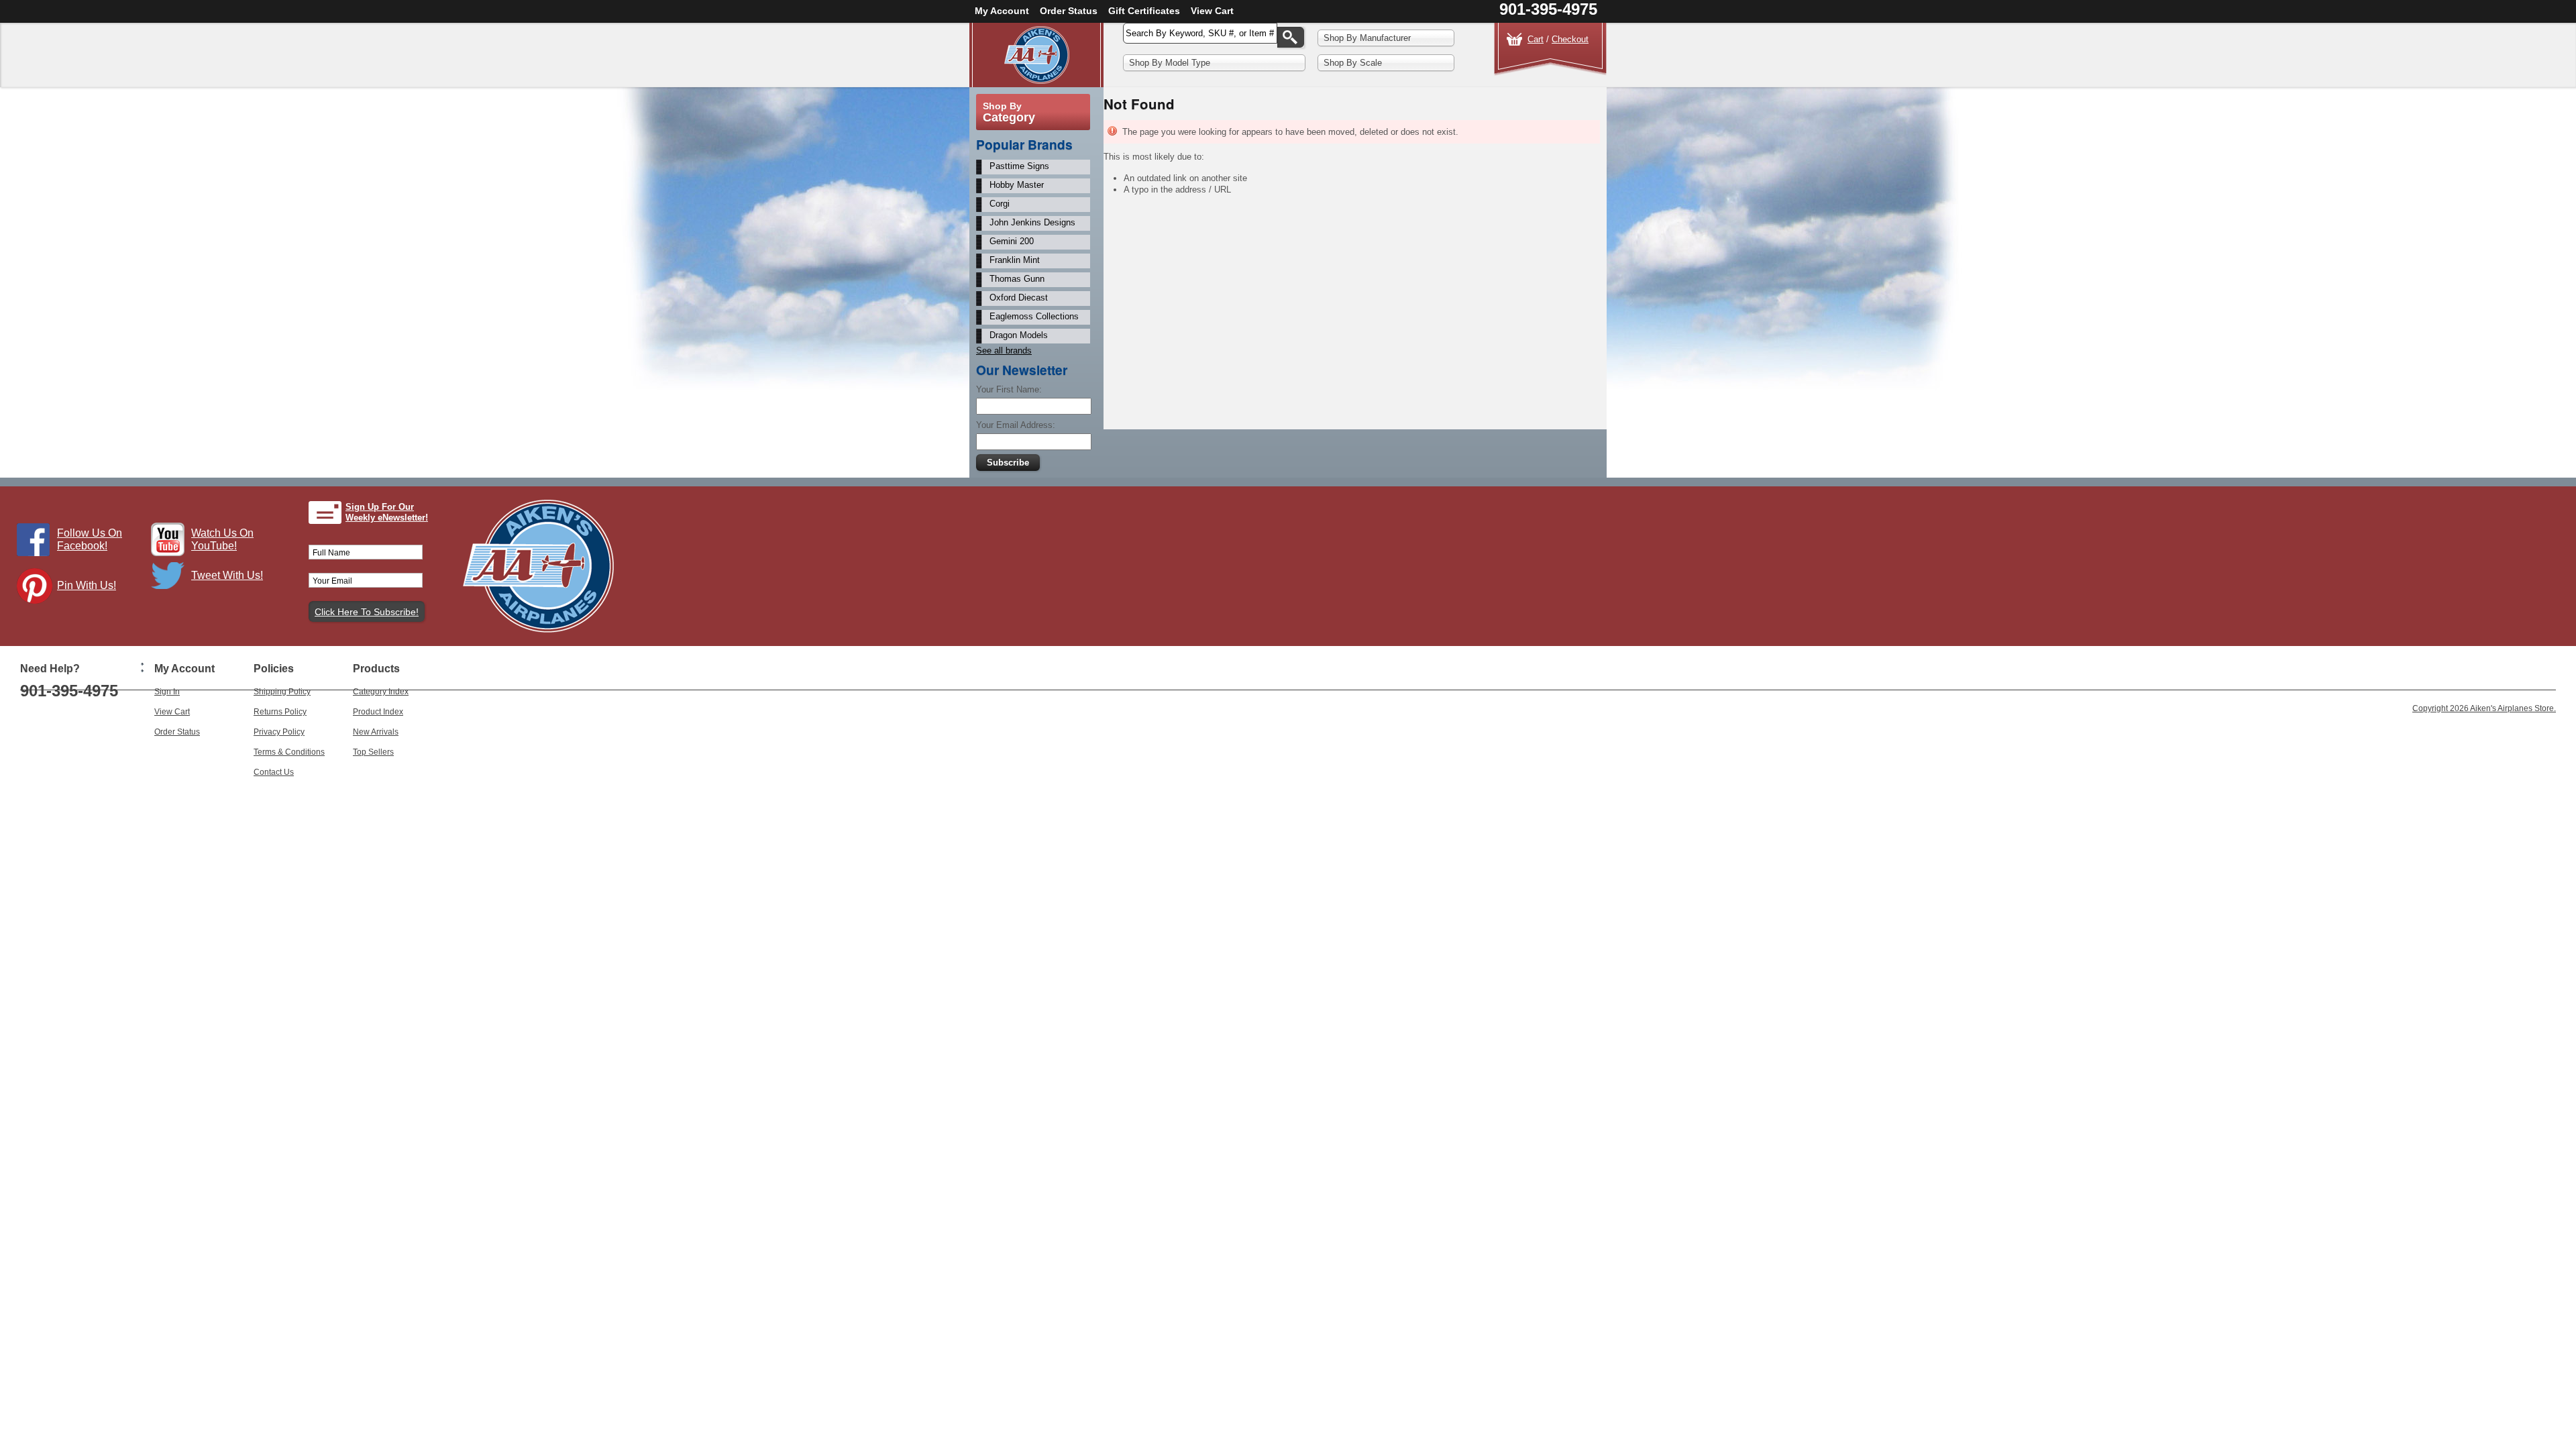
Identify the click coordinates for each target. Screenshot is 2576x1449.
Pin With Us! (87, 585)
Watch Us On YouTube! (222, 539)
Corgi (1000, 204)
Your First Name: (1009, 389)
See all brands (1004, 351)
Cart (1536, 39)
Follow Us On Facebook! (90, 539)
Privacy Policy (279, 732)
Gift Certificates (1144, 11)
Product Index (378, 712)
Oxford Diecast (1019, 298)
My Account (1002, 11)
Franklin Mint (1015, 260)
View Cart (1212, 11)
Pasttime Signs (1019, 166)
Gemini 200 (1012, 241)
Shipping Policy (282, 692)
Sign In (167, 692)
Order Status (1069, 11)
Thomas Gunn (1017, 279)
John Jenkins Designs (1032, 222)
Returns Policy (280, 712)
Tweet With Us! (227, 575)
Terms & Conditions (289, 752)
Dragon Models (1019, 335)
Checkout (1570, 39)
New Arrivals (376, 732)
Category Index (381, 692)
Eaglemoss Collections (1034, 316)
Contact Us (274, 772)
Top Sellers (373, 752)
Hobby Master (1017, 185)
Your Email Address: (1016, 425)
